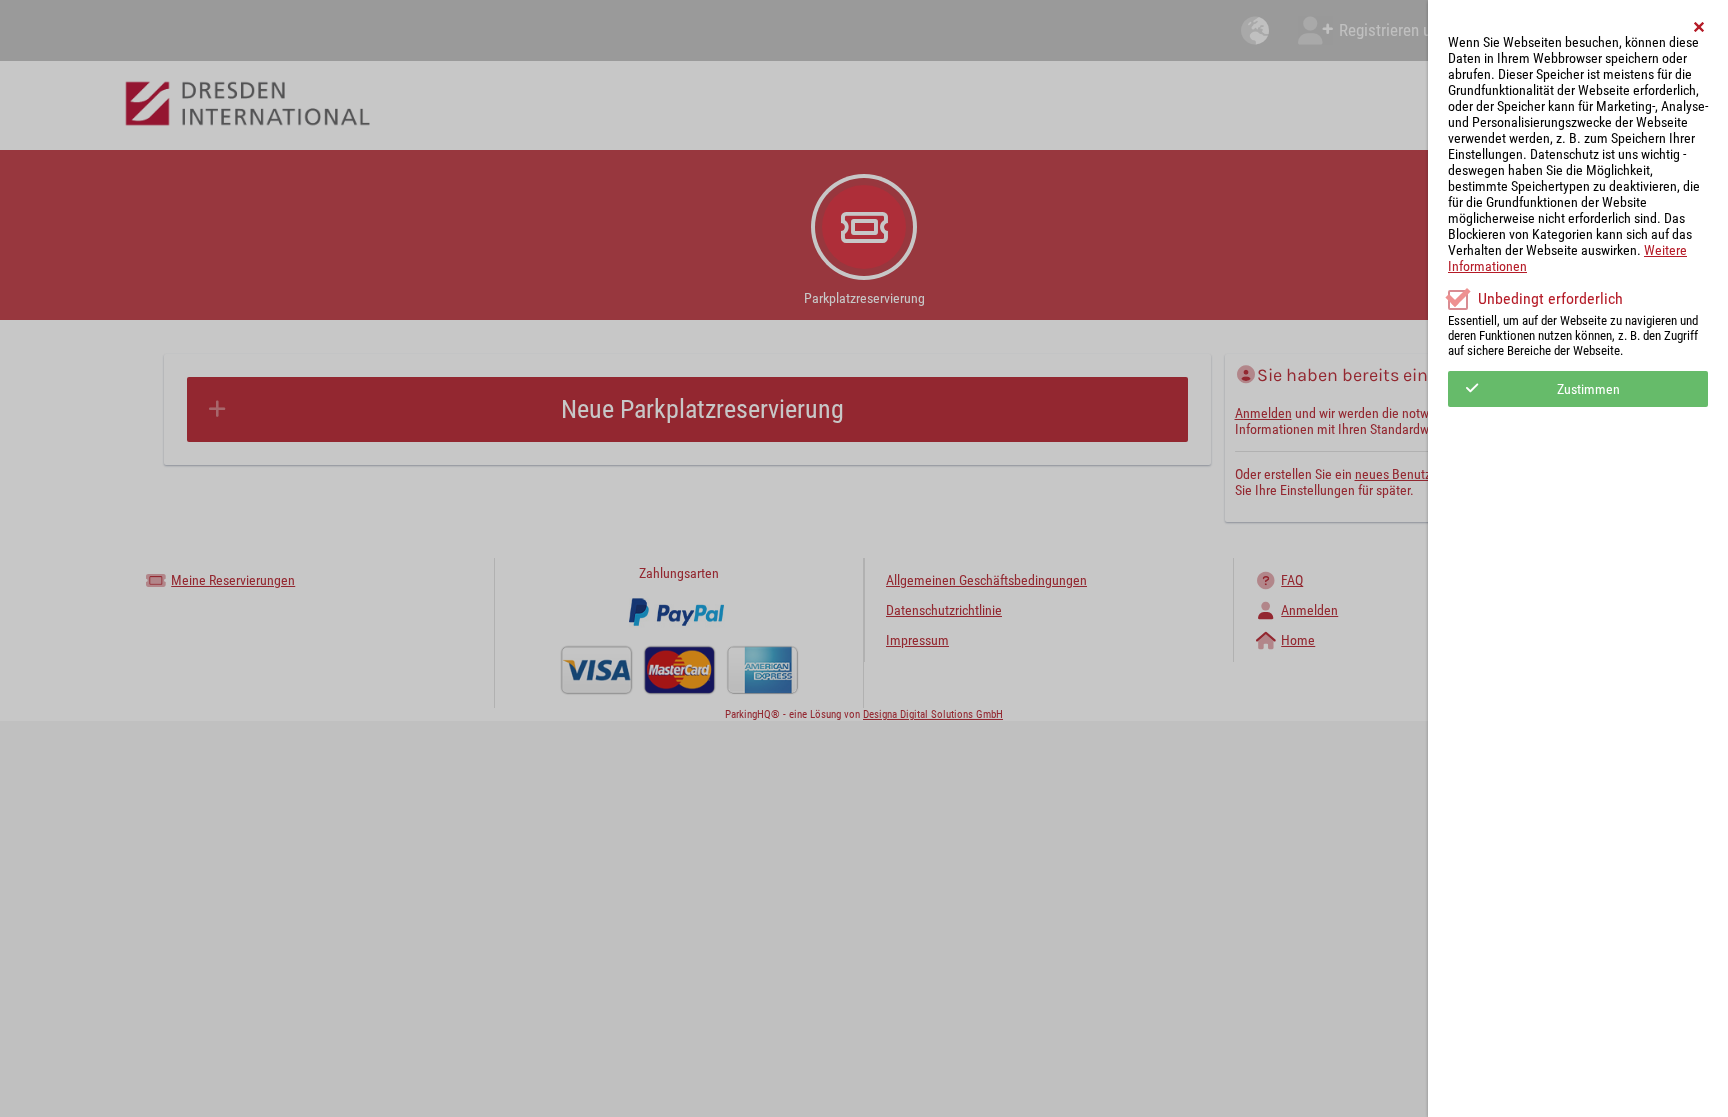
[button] (1700, 27)
